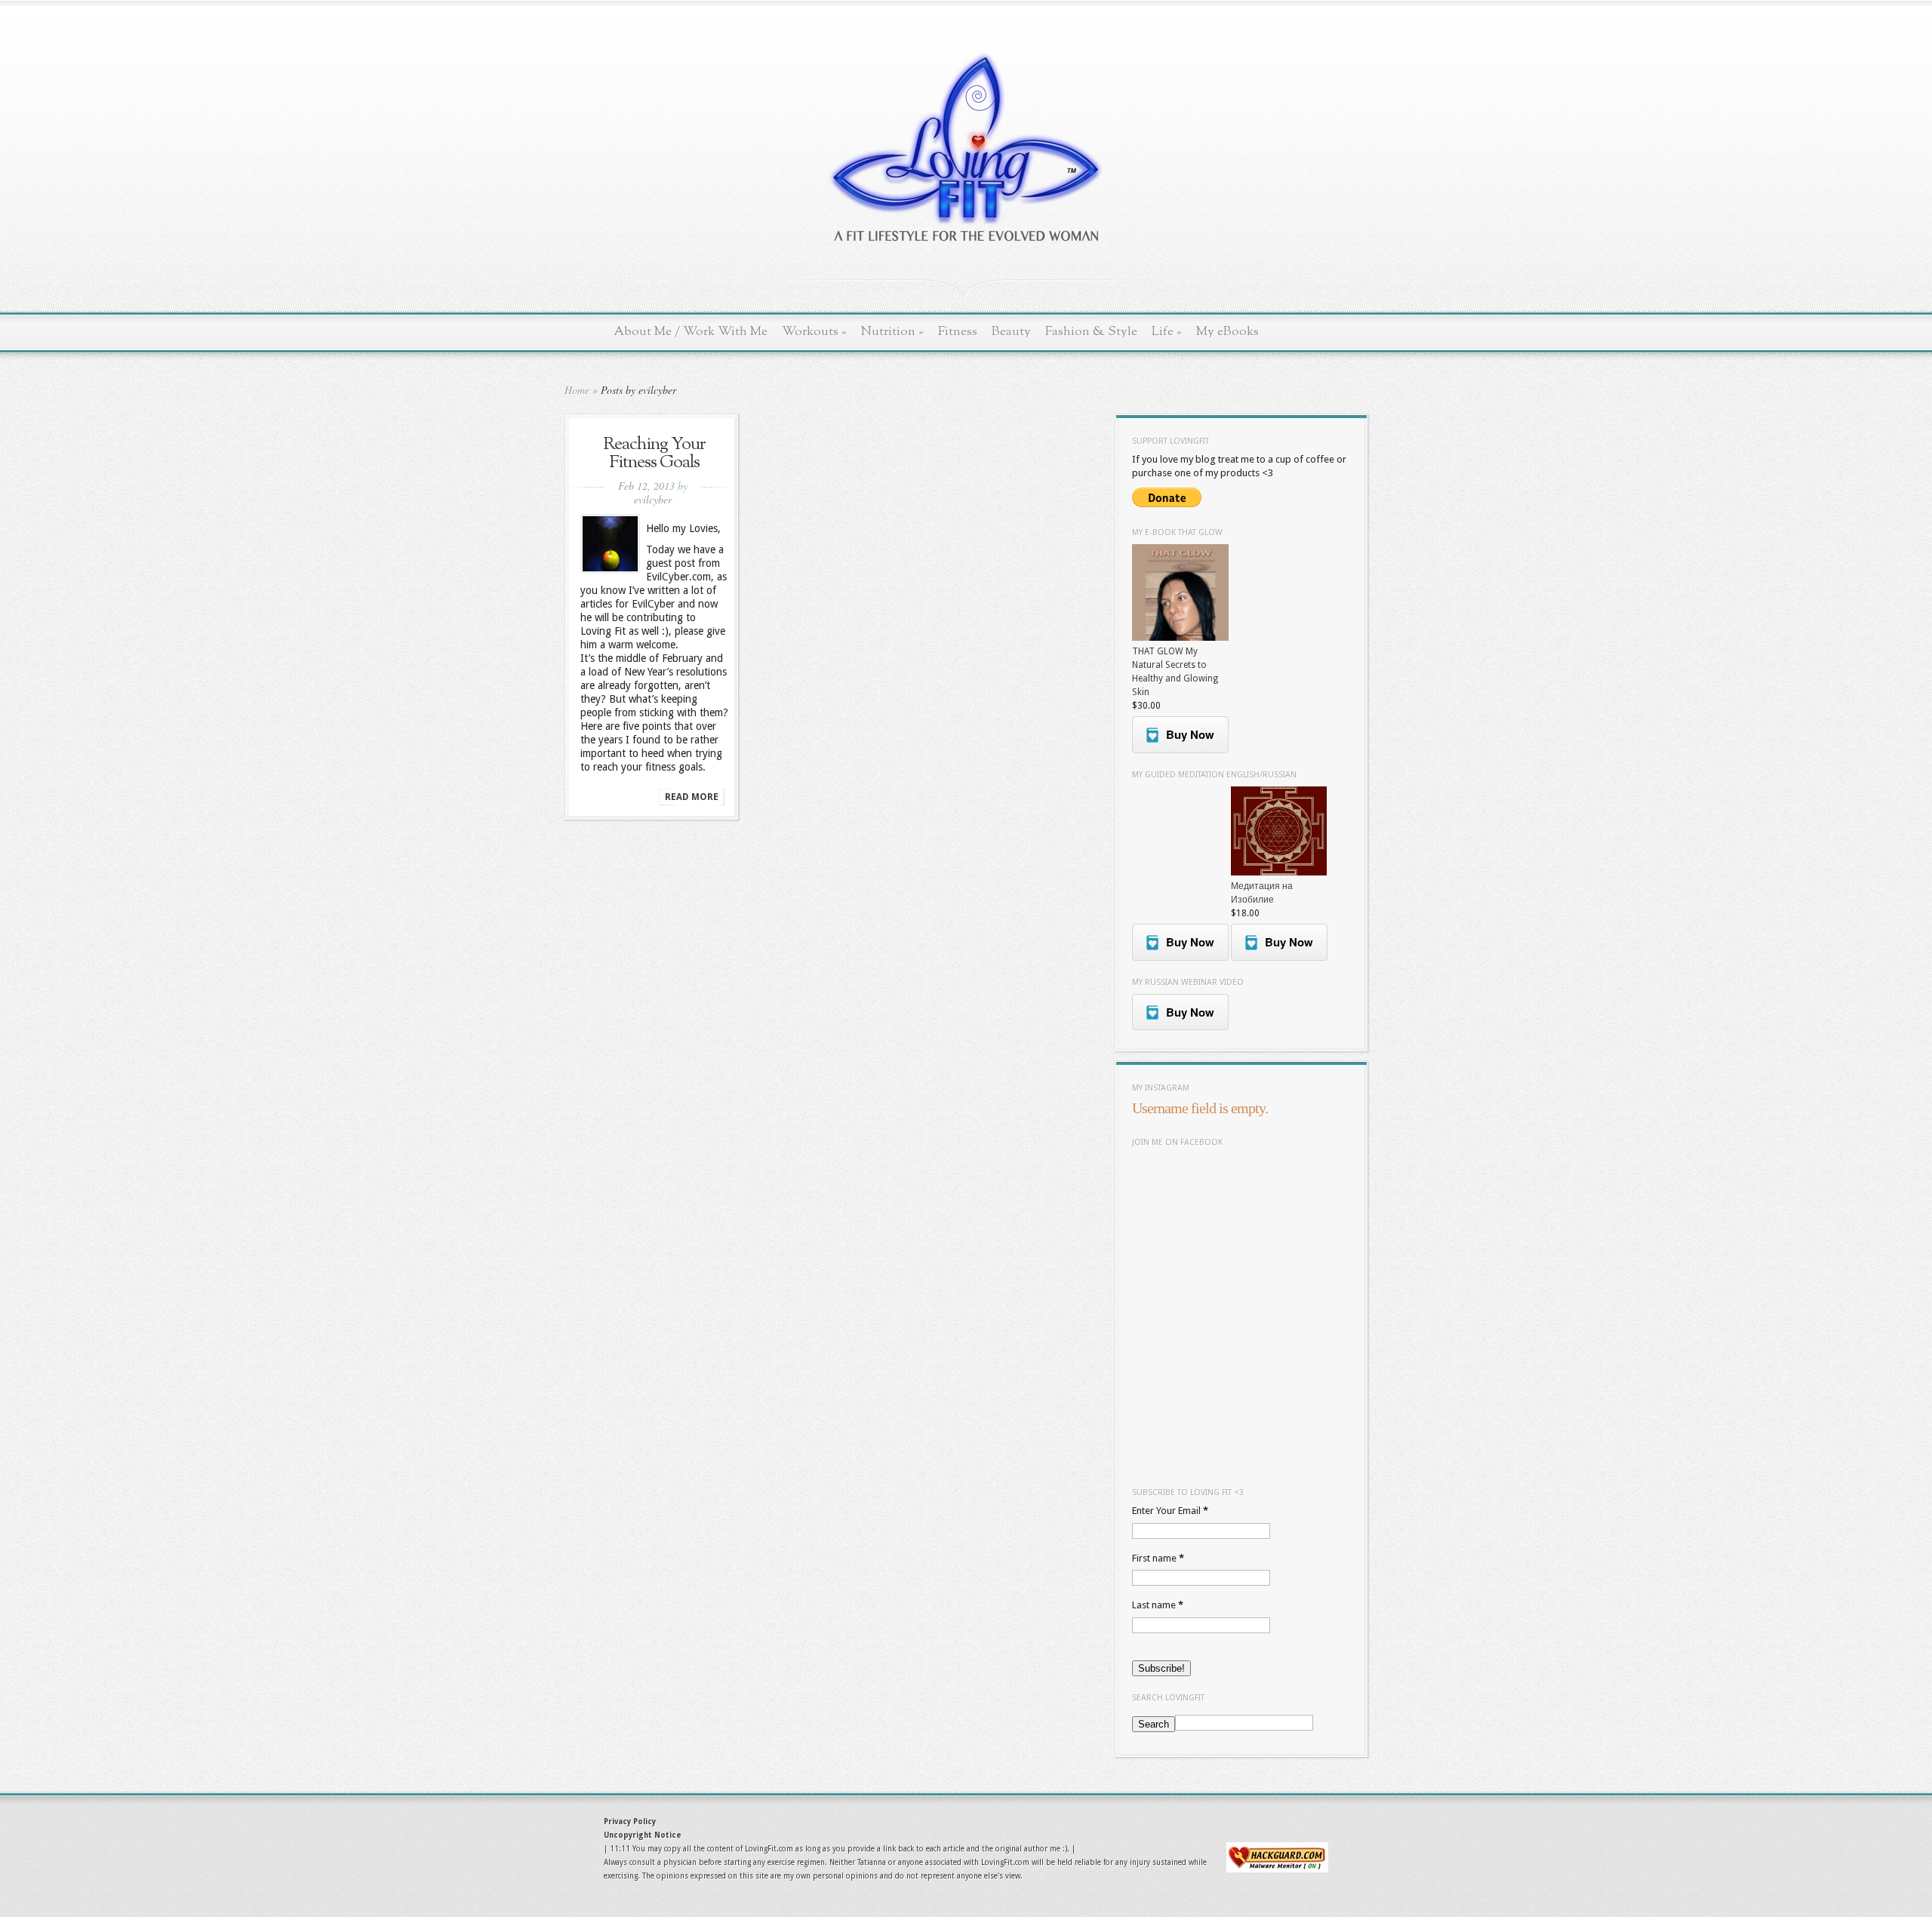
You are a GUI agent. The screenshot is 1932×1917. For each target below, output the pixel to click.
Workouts (814, 332)
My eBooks (1227, 332)
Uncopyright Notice (643, 1835)
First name (1158, 1558)
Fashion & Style (1091, 332)
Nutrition (892, 332)
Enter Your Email (1170, 1511)
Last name (1158, 1605)
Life (1167, 332)
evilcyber (653, 499)
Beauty (1011, 332)
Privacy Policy (630, 1822)
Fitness (958, 332)
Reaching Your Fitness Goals (654, 454)
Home (577, 390)
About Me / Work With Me (691, 332)
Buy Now (1190, 734)
